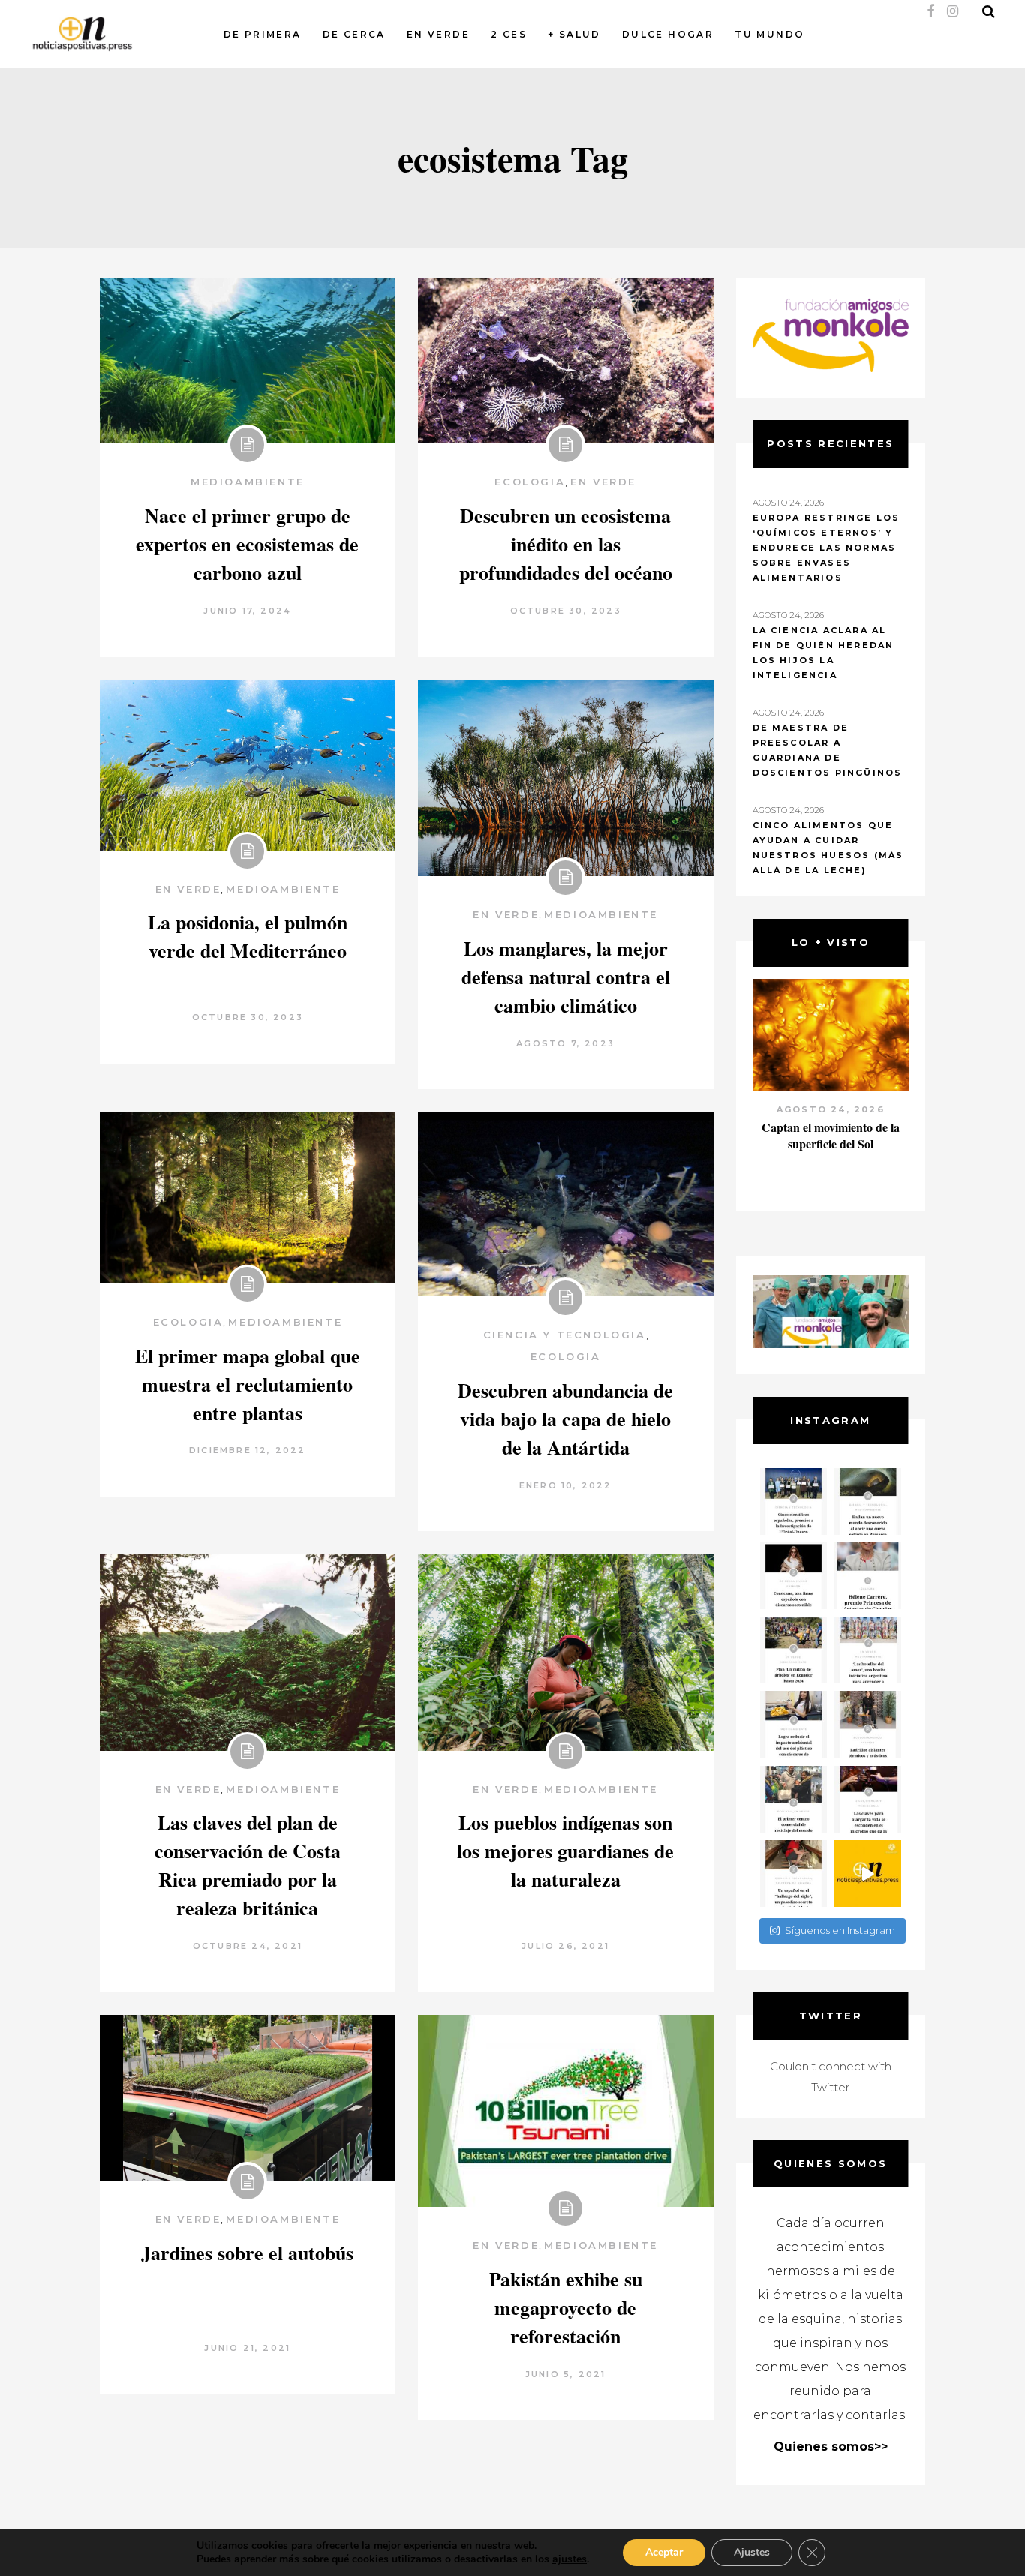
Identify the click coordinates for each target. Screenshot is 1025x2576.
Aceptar (664, 2552)
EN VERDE (603, 482)
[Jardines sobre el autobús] (248, 2098)
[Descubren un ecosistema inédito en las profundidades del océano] (566, 360)
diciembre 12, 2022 (248, 1450)
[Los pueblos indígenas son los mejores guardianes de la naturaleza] (566, 1652)
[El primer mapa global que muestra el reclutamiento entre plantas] (248, 1198)
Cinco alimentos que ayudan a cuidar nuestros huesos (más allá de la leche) (828, 848)
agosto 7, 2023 (565, 1043)
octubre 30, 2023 (566, 611)
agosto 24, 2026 (831, 1109)
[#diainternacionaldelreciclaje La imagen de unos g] (794, 1799)
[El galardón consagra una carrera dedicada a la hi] (868, 1576)
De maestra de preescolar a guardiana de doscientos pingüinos (828, 750)
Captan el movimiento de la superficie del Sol (831, 1135)
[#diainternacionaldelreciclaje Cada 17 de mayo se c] (868, 1650)
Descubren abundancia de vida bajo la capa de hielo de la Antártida (565, 1419)
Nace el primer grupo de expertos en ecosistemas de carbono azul (247, 544)
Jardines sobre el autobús (247, 2253)
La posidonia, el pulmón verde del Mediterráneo (248, 936)
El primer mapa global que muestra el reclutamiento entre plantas (248, 1384)
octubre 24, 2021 (248, 1946)
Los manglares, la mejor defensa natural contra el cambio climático (566, 977)
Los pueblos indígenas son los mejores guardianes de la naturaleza (565, 1851)
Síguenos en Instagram (840, 1930)
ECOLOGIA (530, 482)
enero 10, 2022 (566, 1485)
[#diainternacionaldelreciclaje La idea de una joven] (868, 1724)
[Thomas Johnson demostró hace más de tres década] (868, 1799)
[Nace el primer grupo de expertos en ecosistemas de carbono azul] (248, 360)
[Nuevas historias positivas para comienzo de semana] (868, 1873)
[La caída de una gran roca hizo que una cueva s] (868, 1501)
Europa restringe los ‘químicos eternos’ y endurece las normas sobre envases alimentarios (827, 548)
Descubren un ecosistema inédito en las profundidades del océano (566, 544)
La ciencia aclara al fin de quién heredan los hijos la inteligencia (824, 653)
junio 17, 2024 (247, 611)
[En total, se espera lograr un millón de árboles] (794, 1650)
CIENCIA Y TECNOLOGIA (565, 1335)
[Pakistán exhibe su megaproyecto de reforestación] (566, 2111)
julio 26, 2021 (565, 1946)
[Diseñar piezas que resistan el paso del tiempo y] (794, 1576)
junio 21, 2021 (247, 2348)
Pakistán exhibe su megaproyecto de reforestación (566, 2307)
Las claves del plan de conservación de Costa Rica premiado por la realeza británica (248, 1865)
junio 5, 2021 (566, 2374)
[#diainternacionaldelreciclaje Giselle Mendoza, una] (794, 1724)
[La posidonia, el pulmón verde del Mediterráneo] (248, 765)
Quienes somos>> (831, 2447)
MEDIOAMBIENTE (248, 482)
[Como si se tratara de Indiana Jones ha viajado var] (794, 1873)
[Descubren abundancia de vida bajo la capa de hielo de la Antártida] (566, 1204)
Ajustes (752, 2552)
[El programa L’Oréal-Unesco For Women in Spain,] (794, 1501)
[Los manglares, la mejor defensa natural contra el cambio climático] (566, 778)
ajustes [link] (570, 2559)
